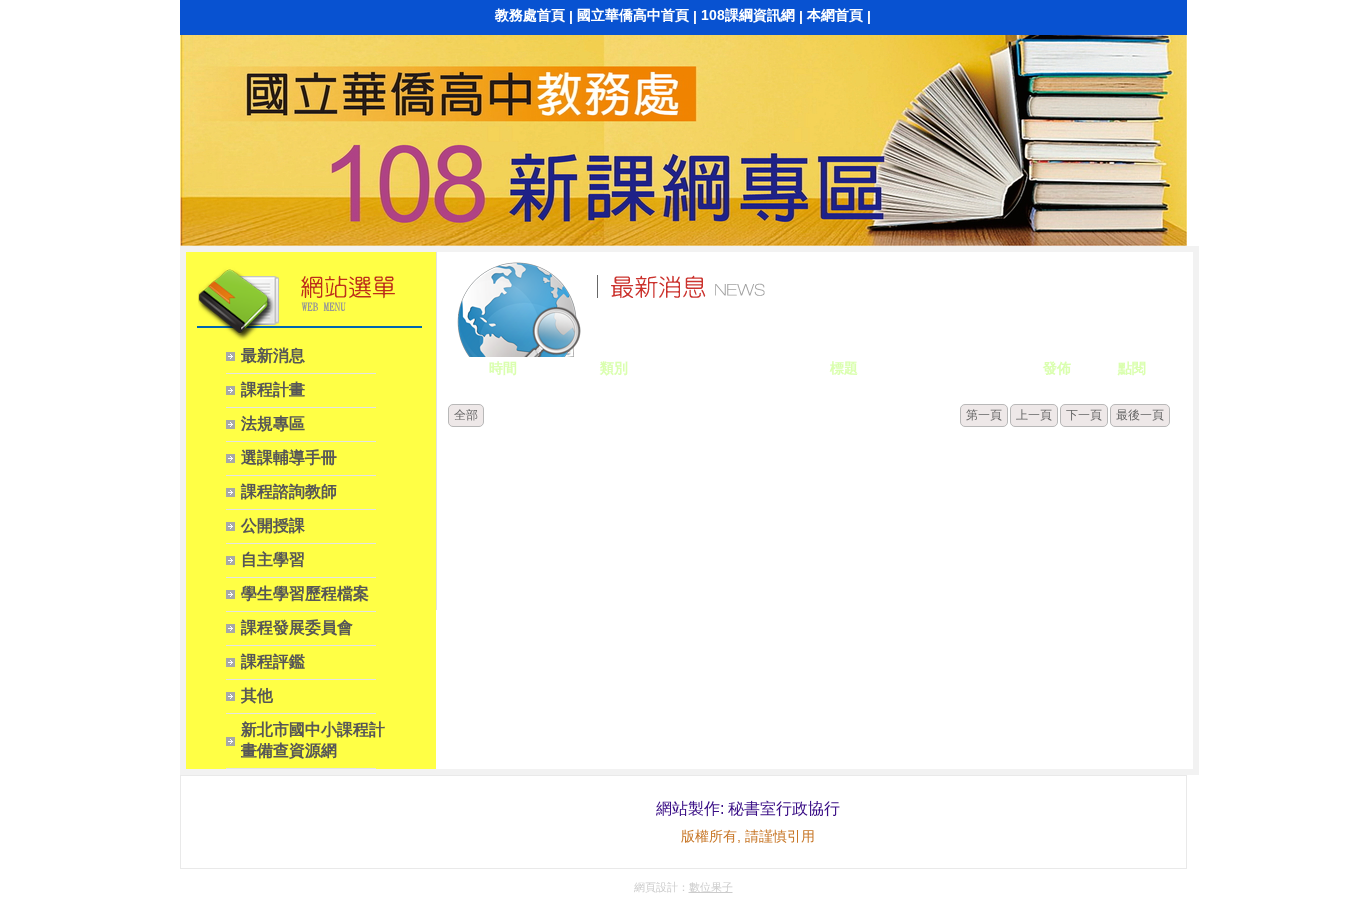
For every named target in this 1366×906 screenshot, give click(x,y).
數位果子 (711, 887)
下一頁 (1084, 415)
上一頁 (1034, 415)
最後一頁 (1140, 415)
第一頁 (984, 415)
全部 (466, 415)
